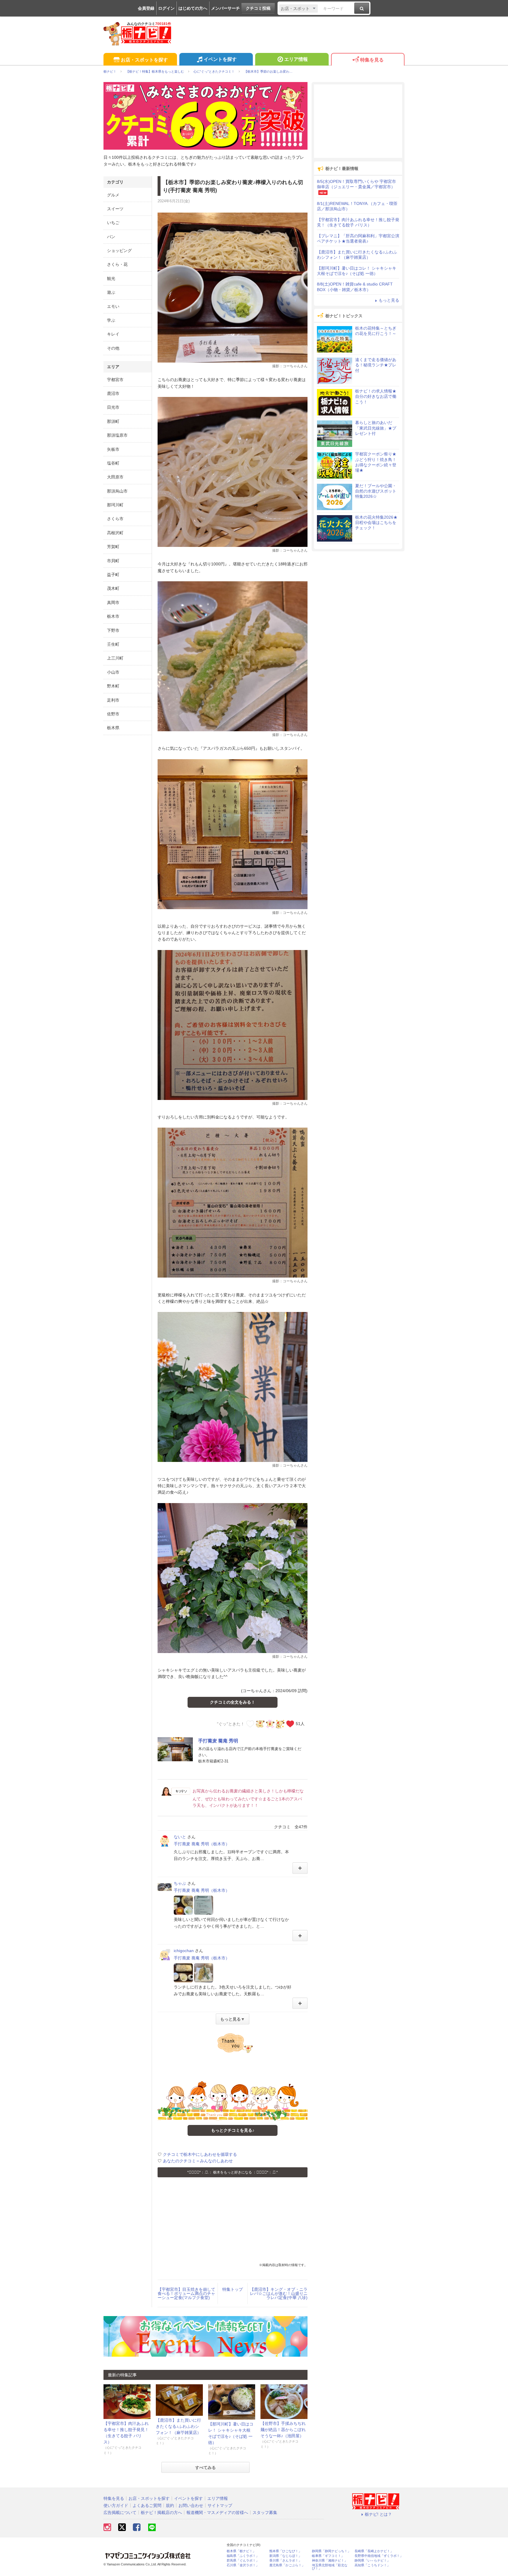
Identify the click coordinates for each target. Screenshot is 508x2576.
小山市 (113, 672)
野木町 (113, 686)
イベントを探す (220, 59)
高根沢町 (115, 533)
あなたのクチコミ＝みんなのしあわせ (198, 2161)
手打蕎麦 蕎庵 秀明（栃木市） (202, 1844)
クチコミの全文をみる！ (233, 1702)
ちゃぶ (180, 1883)
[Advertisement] (233, 2221)
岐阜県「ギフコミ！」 (328, 2556)
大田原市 (115, 477)
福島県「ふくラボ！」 (243, 2556)
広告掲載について (120, 2512)
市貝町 (113, 561)
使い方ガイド (116, 2505)
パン (111, 237)
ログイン (166, 8)
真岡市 (113, 602)
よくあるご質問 (147, 2505)
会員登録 (146, 8)
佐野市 (113, 714)
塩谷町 (113, 463)
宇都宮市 (115, 380)
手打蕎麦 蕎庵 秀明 (218, 1741)
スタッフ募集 (265, 2512)
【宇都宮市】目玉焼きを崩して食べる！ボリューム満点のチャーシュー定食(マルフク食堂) (186, 2293)
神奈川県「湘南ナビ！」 (330, 2561)
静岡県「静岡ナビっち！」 (331, 2551)
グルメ (113, 195)
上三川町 (115, 658)
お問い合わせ (191, 2505)
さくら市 (115, 519)
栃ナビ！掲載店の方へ (161, 2512)
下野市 (113, 630)
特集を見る (372, 60)
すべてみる (205, 2468)
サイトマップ (220, 2505)
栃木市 (113, 616)
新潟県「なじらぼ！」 (285, 2556)
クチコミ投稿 (258, 8)
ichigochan (184, 1951)
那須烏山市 (117, 491)
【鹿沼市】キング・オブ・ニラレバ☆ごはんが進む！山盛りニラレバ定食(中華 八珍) (279, 2293)
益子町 (113, 575)
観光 (111, 278)
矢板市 (113, 449)
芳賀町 (113, 547)
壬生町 (113, 644)
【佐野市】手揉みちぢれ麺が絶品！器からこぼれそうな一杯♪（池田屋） (283, 2430)
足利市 (113, 700)
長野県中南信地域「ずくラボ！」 (379, 2556)
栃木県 (113, 728)
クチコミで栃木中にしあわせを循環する (200, 2154)
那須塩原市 (117, 435)
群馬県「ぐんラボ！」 (243, 2561)
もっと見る (389, 300)
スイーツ (115, 209)
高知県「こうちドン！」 (372, 2565)
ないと (180, 1837)
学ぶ (111, 320)
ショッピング (119, 251)
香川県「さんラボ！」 (285, 2561)
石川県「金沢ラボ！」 (243, 2565)
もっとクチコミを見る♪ (233, 2130)
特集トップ (233, 2289)
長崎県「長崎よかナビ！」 (374, 2551)
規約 (170, 2505)
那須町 (113, 421)
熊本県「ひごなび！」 (285, 2551)
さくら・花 (117, 264)
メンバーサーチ (225, 8)
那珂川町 (115, 505)
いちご (113, 223)
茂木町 (113, 588)
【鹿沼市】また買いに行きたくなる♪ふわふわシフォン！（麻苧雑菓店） (178, 2426)
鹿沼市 (113, 393)
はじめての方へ (193, 8)
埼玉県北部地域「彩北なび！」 (330, 2567)
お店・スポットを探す (144, 60)
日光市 (113, 407)
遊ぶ (111, 292)
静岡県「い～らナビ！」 (372, 2561)
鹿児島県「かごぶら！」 (287, 2565)
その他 (113, 348)
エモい (113, 306)
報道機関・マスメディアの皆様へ (217, 2512)
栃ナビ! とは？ (378, 2514)
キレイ (113, 334)
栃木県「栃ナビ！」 (241, 2551)
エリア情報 (296, 59)
